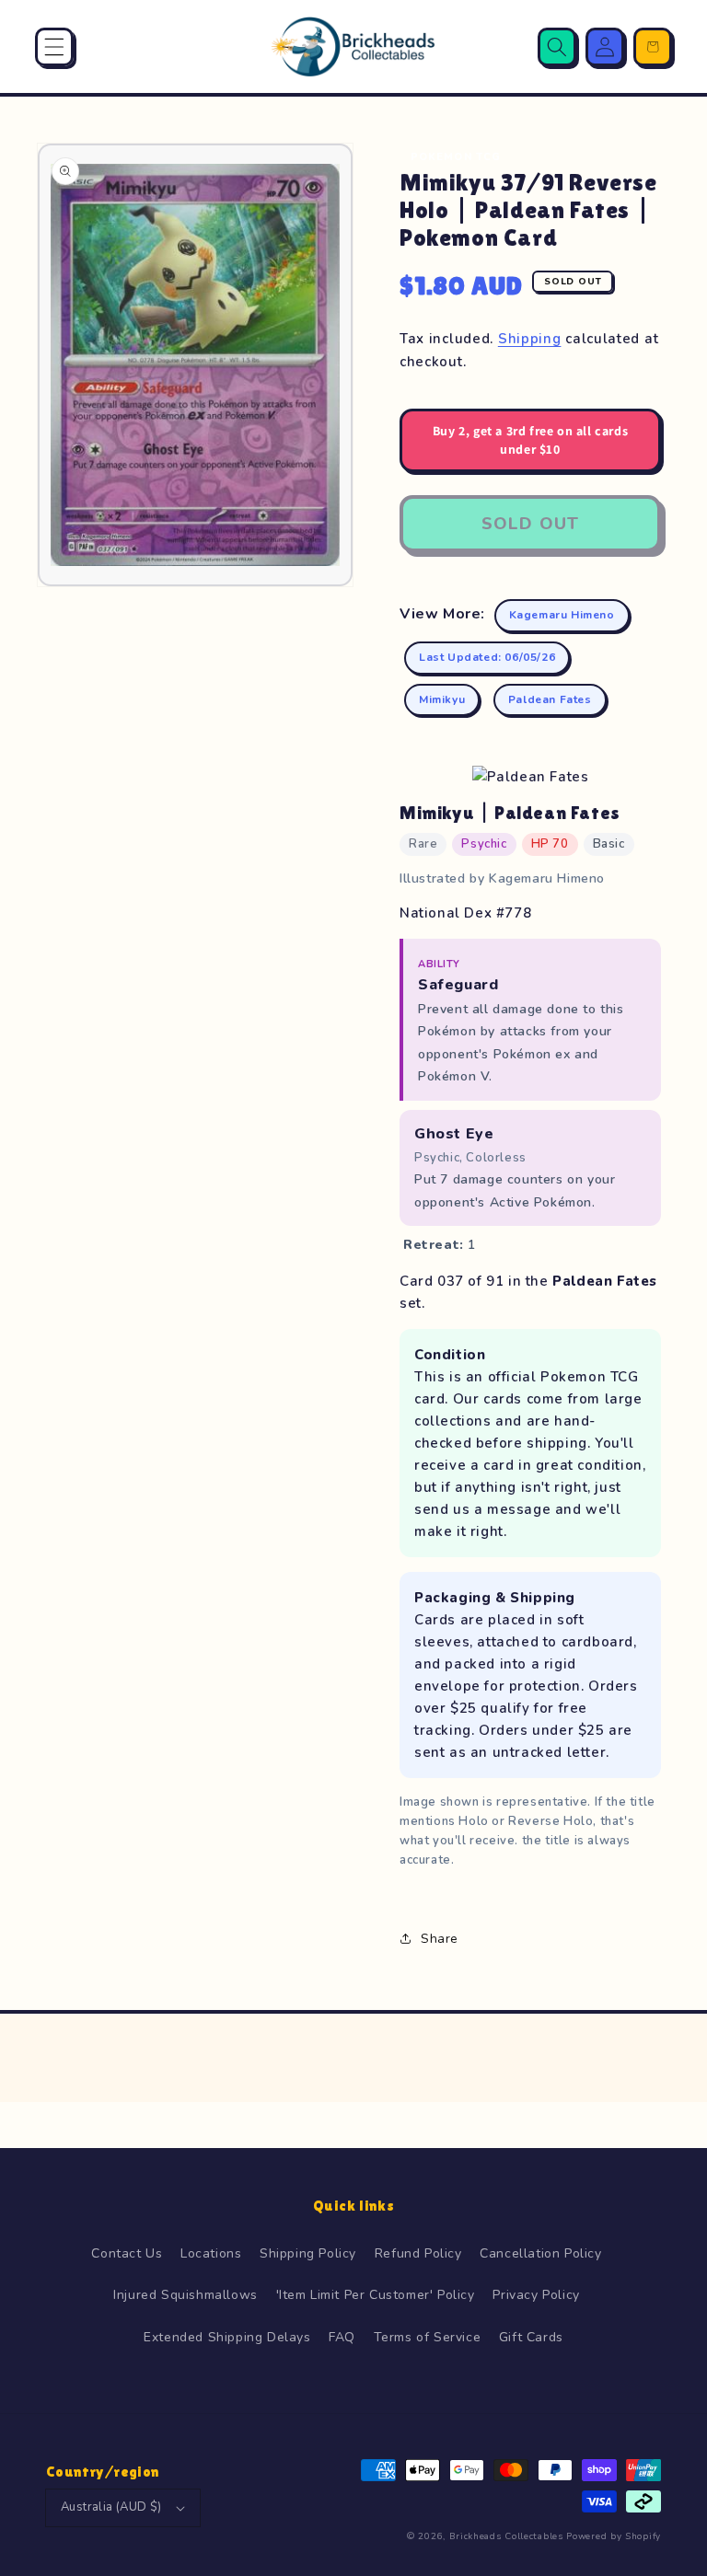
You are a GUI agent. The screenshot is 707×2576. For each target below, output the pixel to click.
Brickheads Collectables (506, 2536)
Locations (211, 2253)
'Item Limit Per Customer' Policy (376, 2295)
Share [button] (440, 1939)
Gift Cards (531, 2337)
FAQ (342, 2337)
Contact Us (127, 2253)
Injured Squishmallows (185, 2295)
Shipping (530, 339)
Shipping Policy (308, 2253)
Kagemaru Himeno (562, 615)
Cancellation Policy (540, 2253)
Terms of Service (428, 2337)
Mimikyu (442, 699)
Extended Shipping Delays (227, 2337)
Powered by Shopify (614, 2536)
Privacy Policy (536, 2295)
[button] (54, 47)
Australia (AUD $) (111, 2507)
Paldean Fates (550, 699)
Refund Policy (418, 2253)
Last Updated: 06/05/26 (487, 657)
